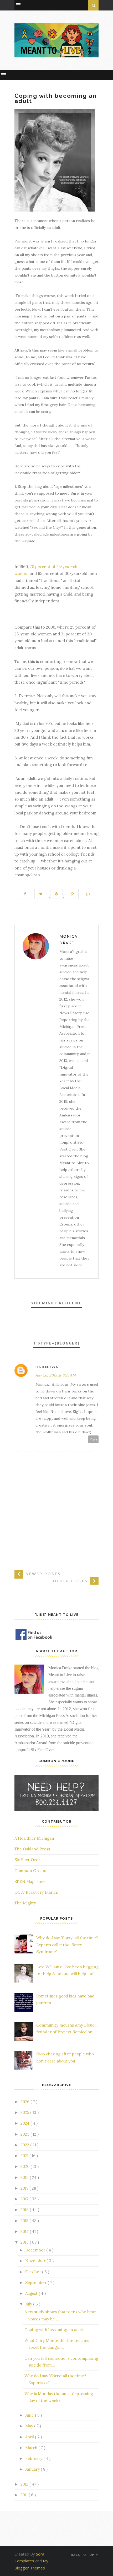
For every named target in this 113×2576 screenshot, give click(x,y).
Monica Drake (68, 939)
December (36, 2250)
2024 (25, 2123)
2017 (25, 2199)
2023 (25, 2134)
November (36, 2261)
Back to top (83, 2555)
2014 (25, 2231)
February (34, 2458)
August (32, 2293)
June (30, 2415)
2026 (25, 2102)
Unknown (47, 1367)
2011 (25, 2495)
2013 (25, 2242)
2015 (25, 2221)
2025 (25, 2112)
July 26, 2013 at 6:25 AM (56, 1375)
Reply (94, 1439)
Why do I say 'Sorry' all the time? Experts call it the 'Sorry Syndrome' (67, 1945)
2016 (25, 2210)
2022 (25, 2145)
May (30, 2426)
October (34, 2272)
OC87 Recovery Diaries (36, 1892)
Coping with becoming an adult (54, 2330)
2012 (25, 2484)
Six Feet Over (27, 1860)
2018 (25, 2188)
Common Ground (31, 1871)
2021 (25, 2156)
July (29, 2304)
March (32, 2448)
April (30, 2437)
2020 (25, 2166)
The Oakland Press (32, 1849)
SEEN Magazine (30, 1881)
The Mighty (25, 1903)
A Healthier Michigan (34, 1838)
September (36, 2283)
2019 (25, 2177)
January (33, 2469)
